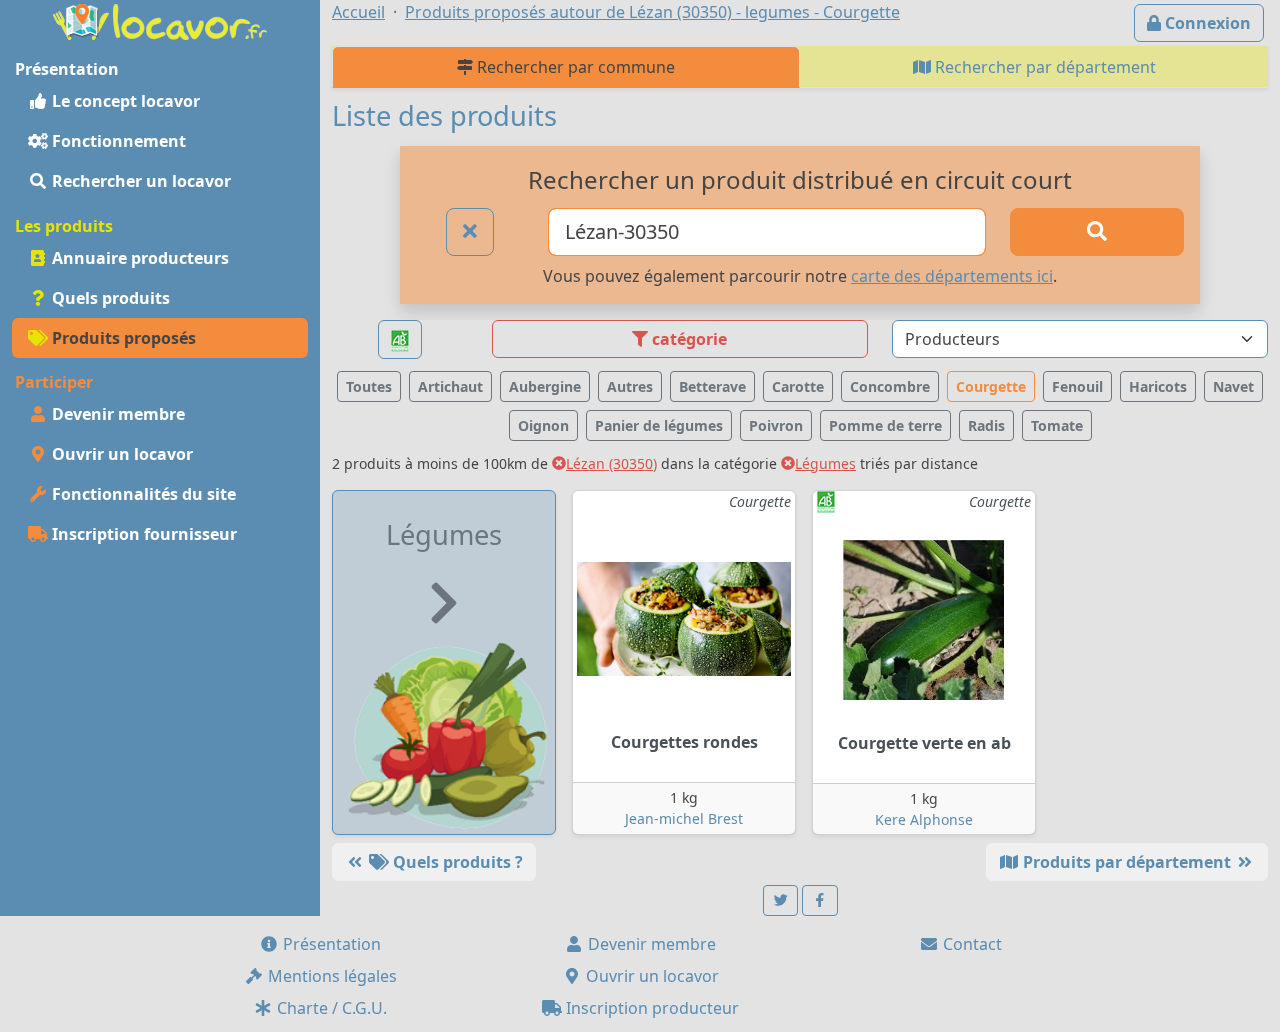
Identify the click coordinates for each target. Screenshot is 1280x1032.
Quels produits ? (456, 862)
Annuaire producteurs (138, 258)
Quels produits (109, 298)
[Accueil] (160, 20)
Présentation (330, 944)
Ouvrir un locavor (120, 454)
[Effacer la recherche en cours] (470, 232)
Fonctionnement (117, 141)
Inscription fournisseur (142, 534)
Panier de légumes (659, 425)
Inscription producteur (650, 1008)
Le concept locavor (124, 101)
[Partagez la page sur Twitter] (781, 900)
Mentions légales (330, 976)
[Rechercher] (1097, 232)
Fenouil (1077, 386)
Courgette (991, 386)
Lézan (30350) (611, 463)
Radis (986, 425)
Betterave (712, 386)
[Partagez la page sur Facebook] (820, 900)
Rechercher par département (1043, 67)
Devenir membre (116, 414)
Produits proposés (122, 338)
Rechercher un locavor (139, 181)
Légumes (825, 463)
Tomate (1057, 425)
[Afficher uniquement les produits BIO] (400, 339)
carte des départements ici (952, 276)
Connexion (1206, 23)
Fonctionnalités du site (142, 494)
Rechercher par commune (574, 67)
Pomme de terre (885, 425)
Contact (970, 944)
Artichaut (450, 386)
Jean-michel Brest (684, 818)
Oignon (543, 425)
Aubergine (545, 386)
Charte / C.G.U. (330, 1008)
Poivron (776, 425)
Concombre (890, 386)
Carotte (798, 386)
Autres (630, 386)
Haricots (1158, 386)
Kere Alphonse (924, 819)
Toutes (369, 386)
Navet (1233, 386)
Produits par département (1127, 862)
